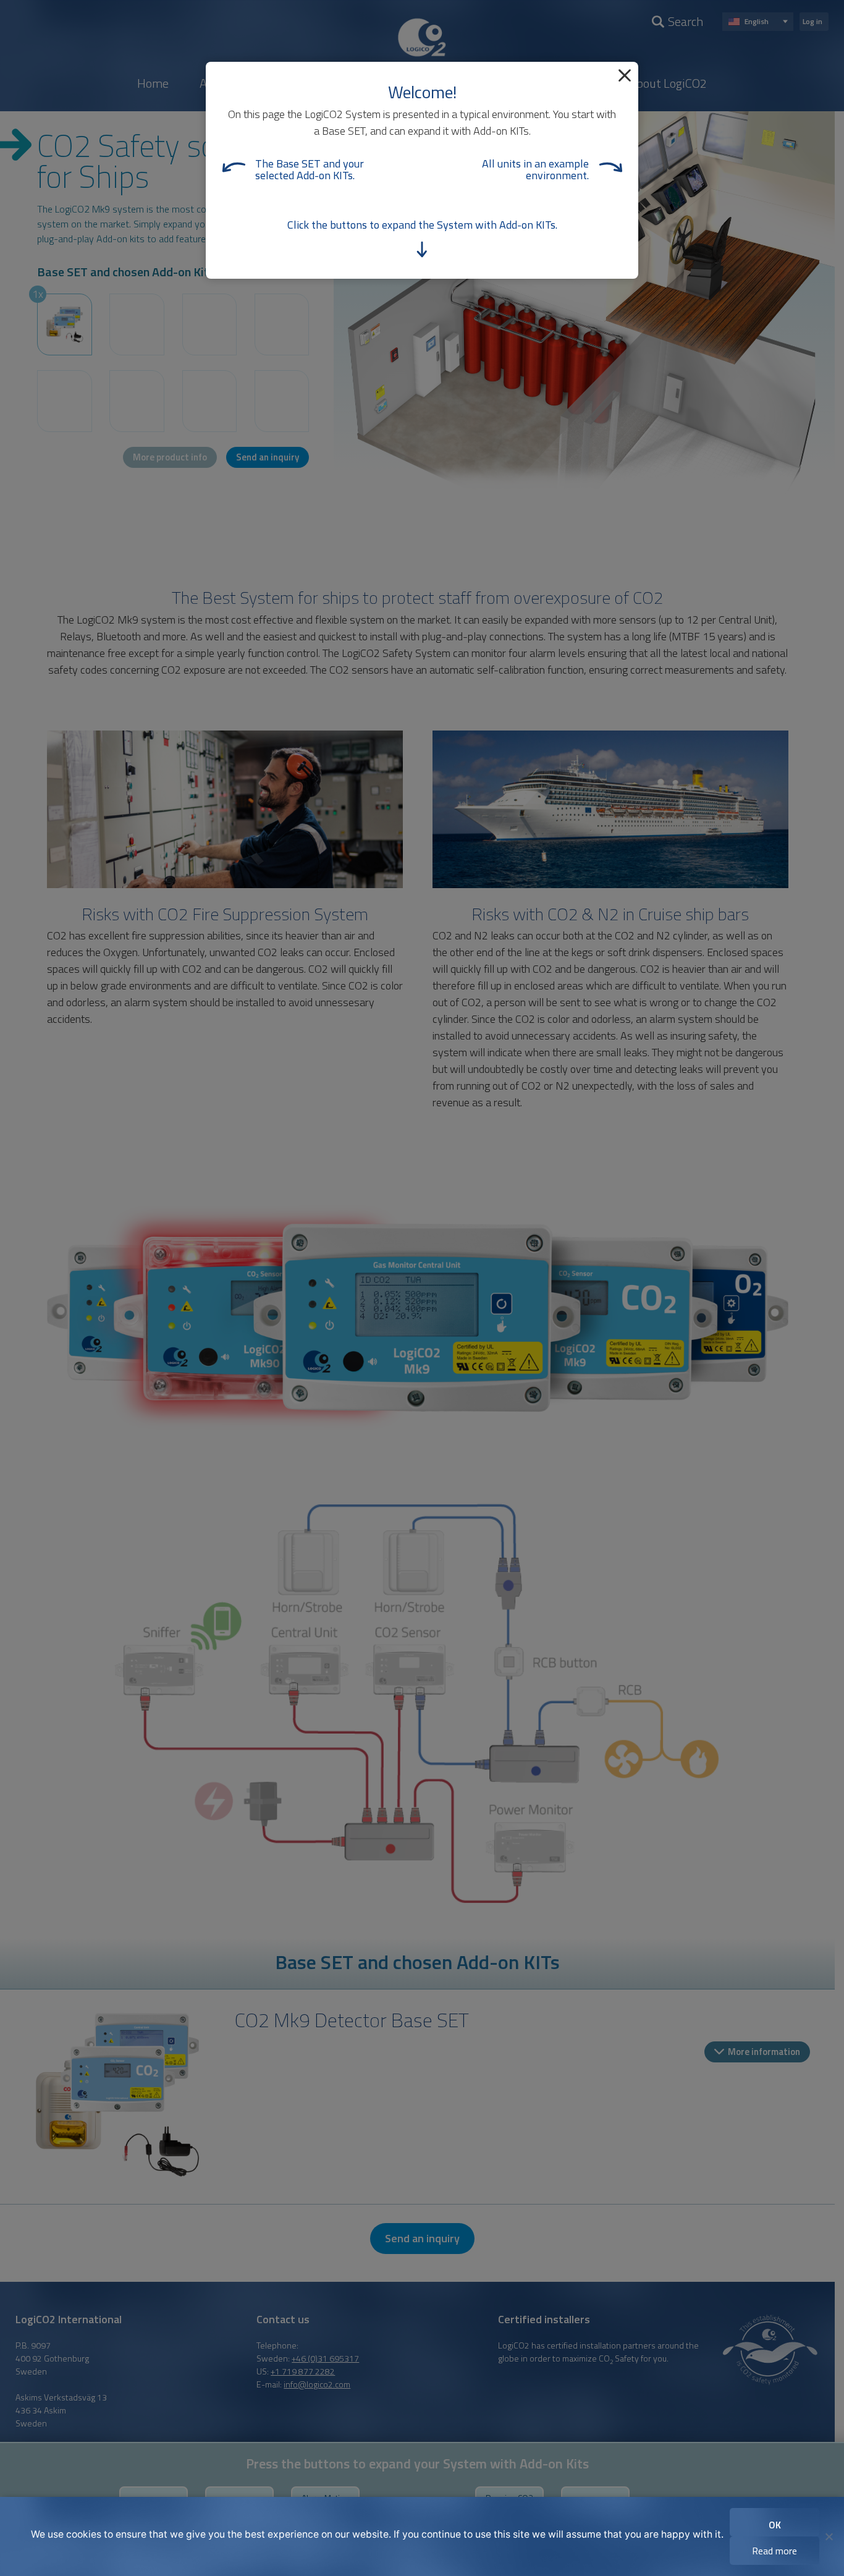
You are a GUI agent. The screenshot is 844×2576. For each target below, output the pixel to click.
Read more (774, 2551)
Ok (775, 2525)
